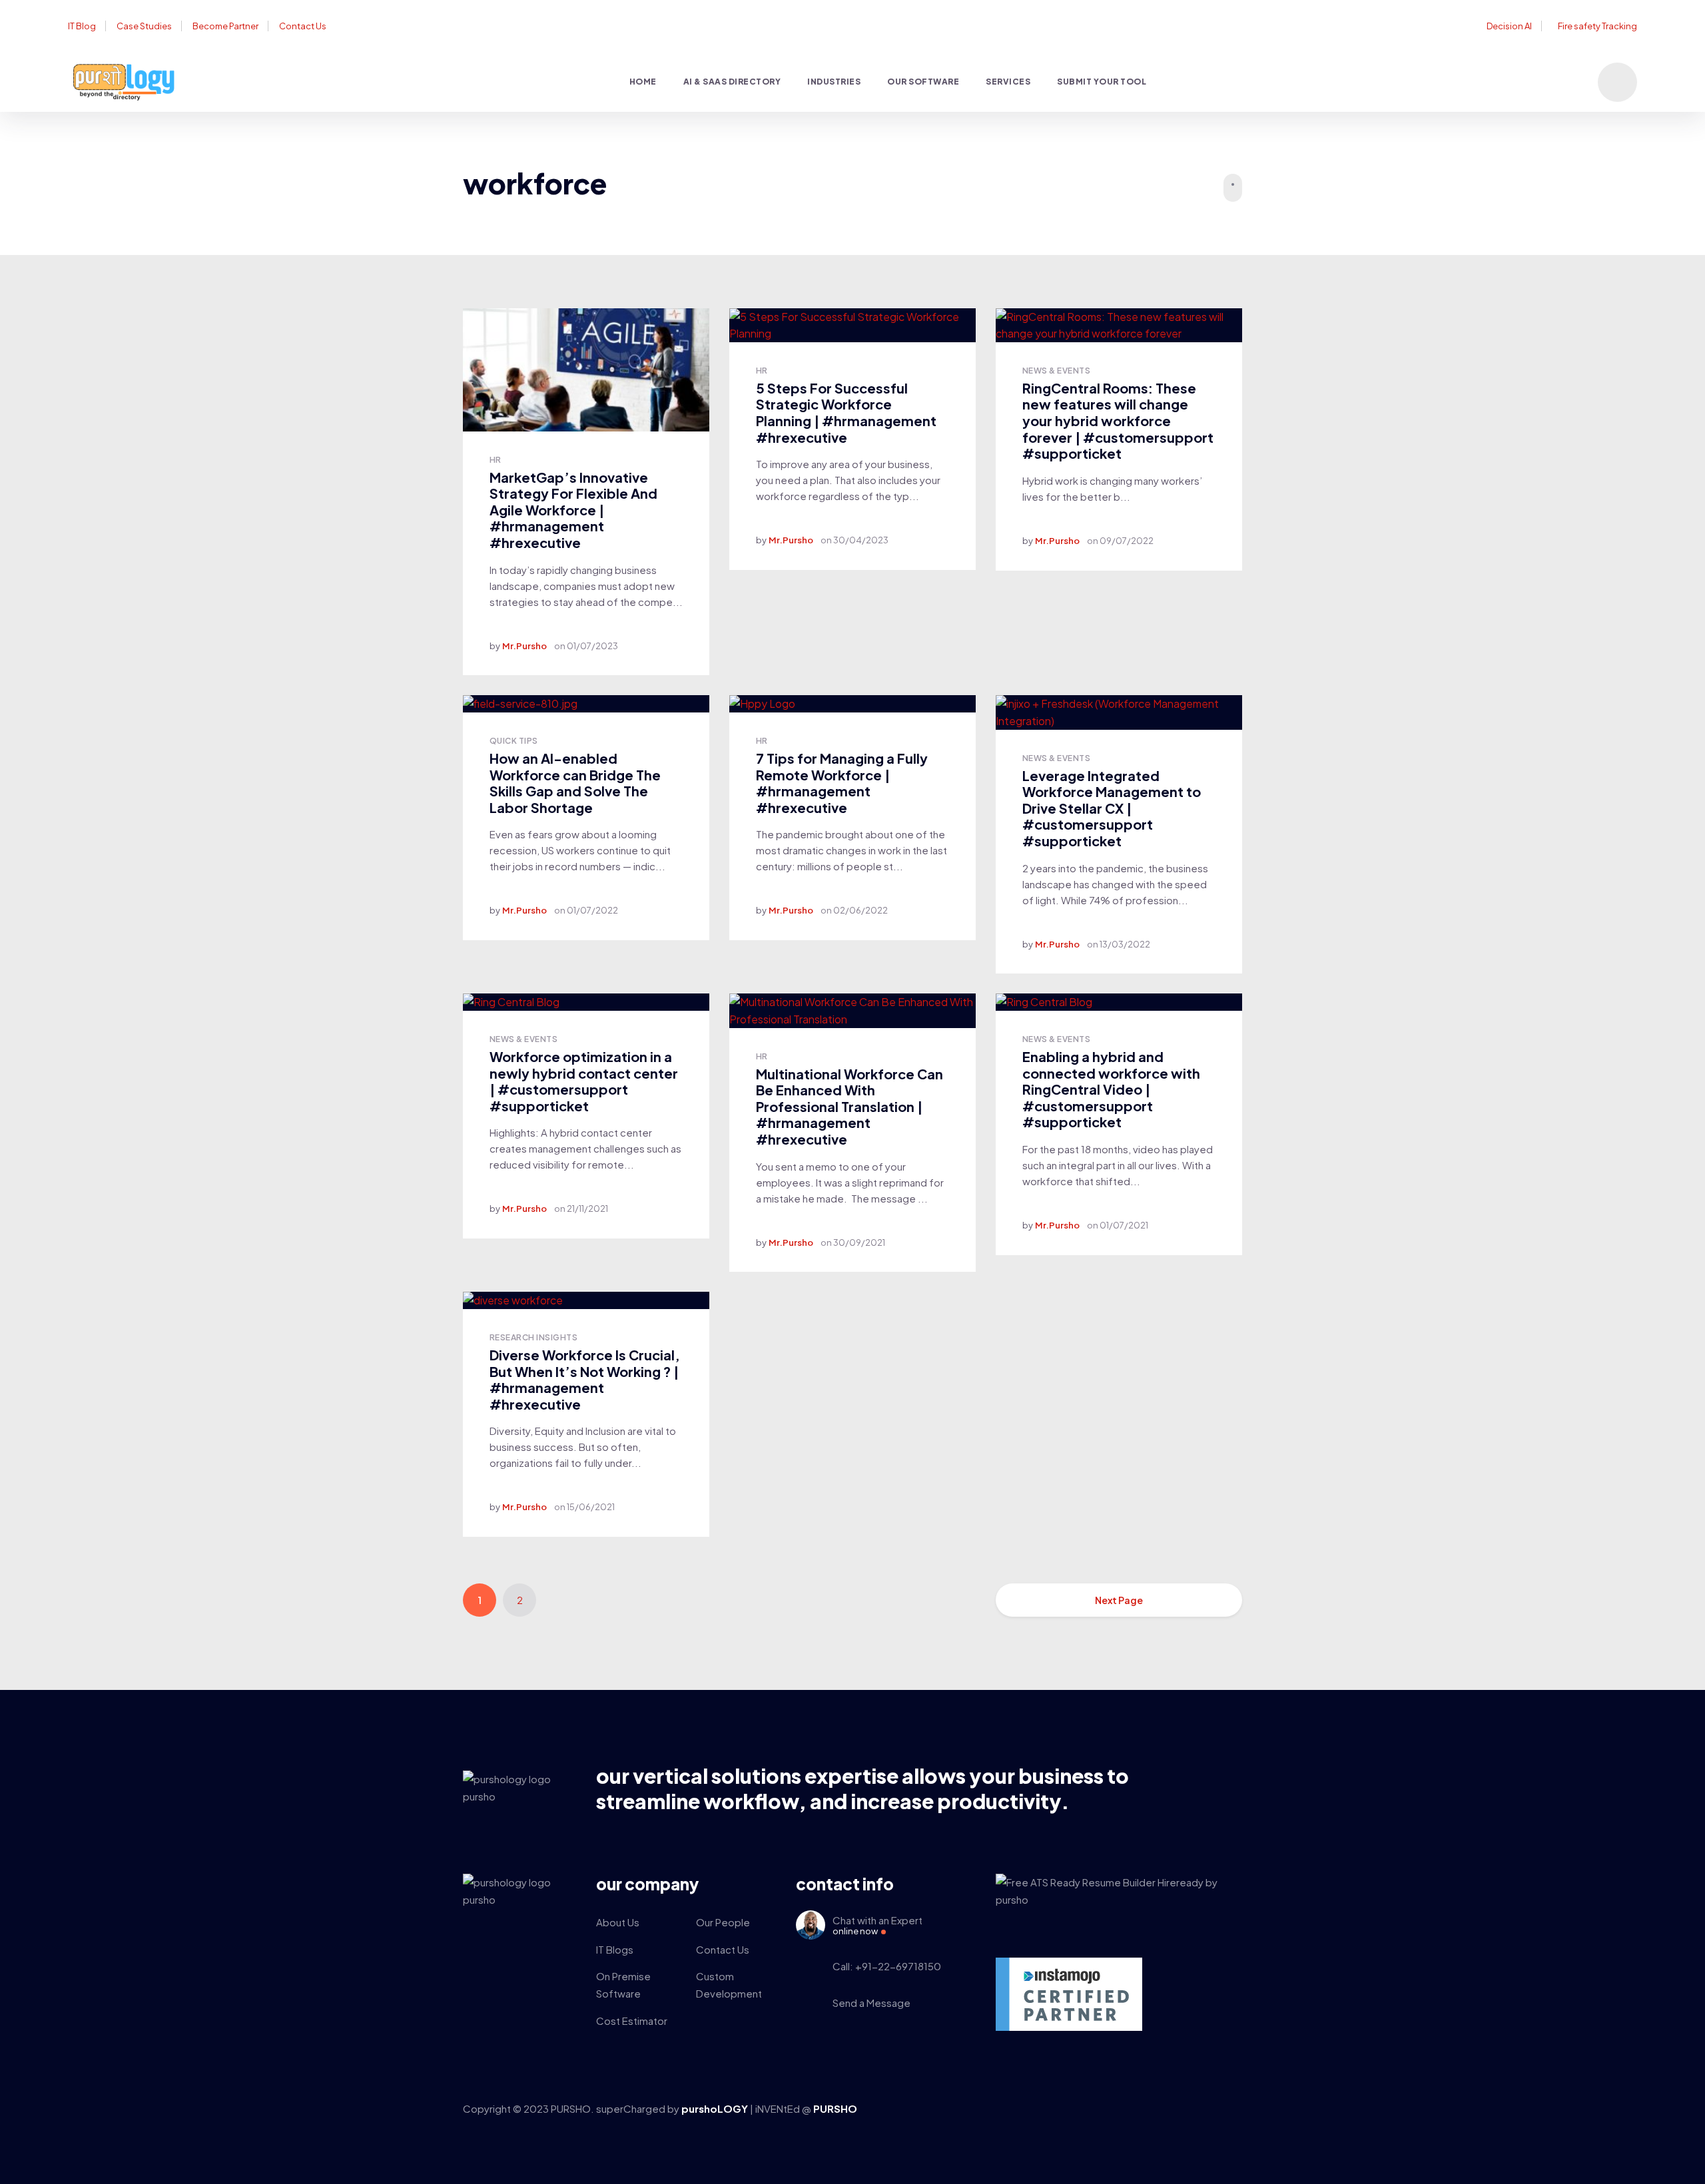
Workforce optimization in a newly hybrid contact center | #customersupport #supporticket (584, 1081)
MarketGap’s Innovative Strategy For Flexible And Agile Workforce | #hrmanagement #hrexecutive (573, 510)
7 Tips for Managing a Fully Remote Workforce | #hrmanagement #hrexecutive (842, 783)
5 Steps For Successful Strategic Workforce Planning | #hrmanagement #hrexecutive (846, 412)
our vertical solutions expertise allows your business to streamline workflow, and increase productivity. (862, 1788)
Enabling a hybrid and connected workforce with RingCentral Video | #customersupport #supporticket (1111, 1089)
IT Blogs (615, 1949)
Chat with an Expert (877, 1925)
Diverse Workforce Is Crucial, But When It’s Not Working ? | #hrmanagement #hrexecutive (585, 1379)
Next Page (1119, 1600)
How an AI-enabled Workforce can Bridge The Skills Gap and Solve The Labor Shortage (575, 783)
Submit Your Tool (1102, 82)
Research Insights (533, 1337)
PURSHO (835, 2108)
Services (1008, 82)
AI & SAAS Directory (732, 82)
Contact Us (303, 26)
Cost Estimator (632, 2021)
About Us (618, 1922)
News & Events (1056, 371)
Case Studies (144, 26)
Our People (723, 1922)
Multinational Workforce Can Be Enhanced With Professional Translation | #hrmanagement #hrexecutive (850, 1106)
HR (496, 460)
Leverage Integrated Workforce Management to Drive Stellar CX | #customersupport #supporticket (1112, 808)
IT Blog (82, 26)
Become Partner (225, 26)
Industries (834, 82)
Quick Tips (514, 741)
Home (643, 82)
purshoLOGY (716, 2108)
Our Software (923, 82)
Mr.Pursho (524, 646)
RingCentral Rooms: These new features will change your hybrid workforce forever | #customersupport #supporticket (1118, 420)
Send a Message (871, 2003)
